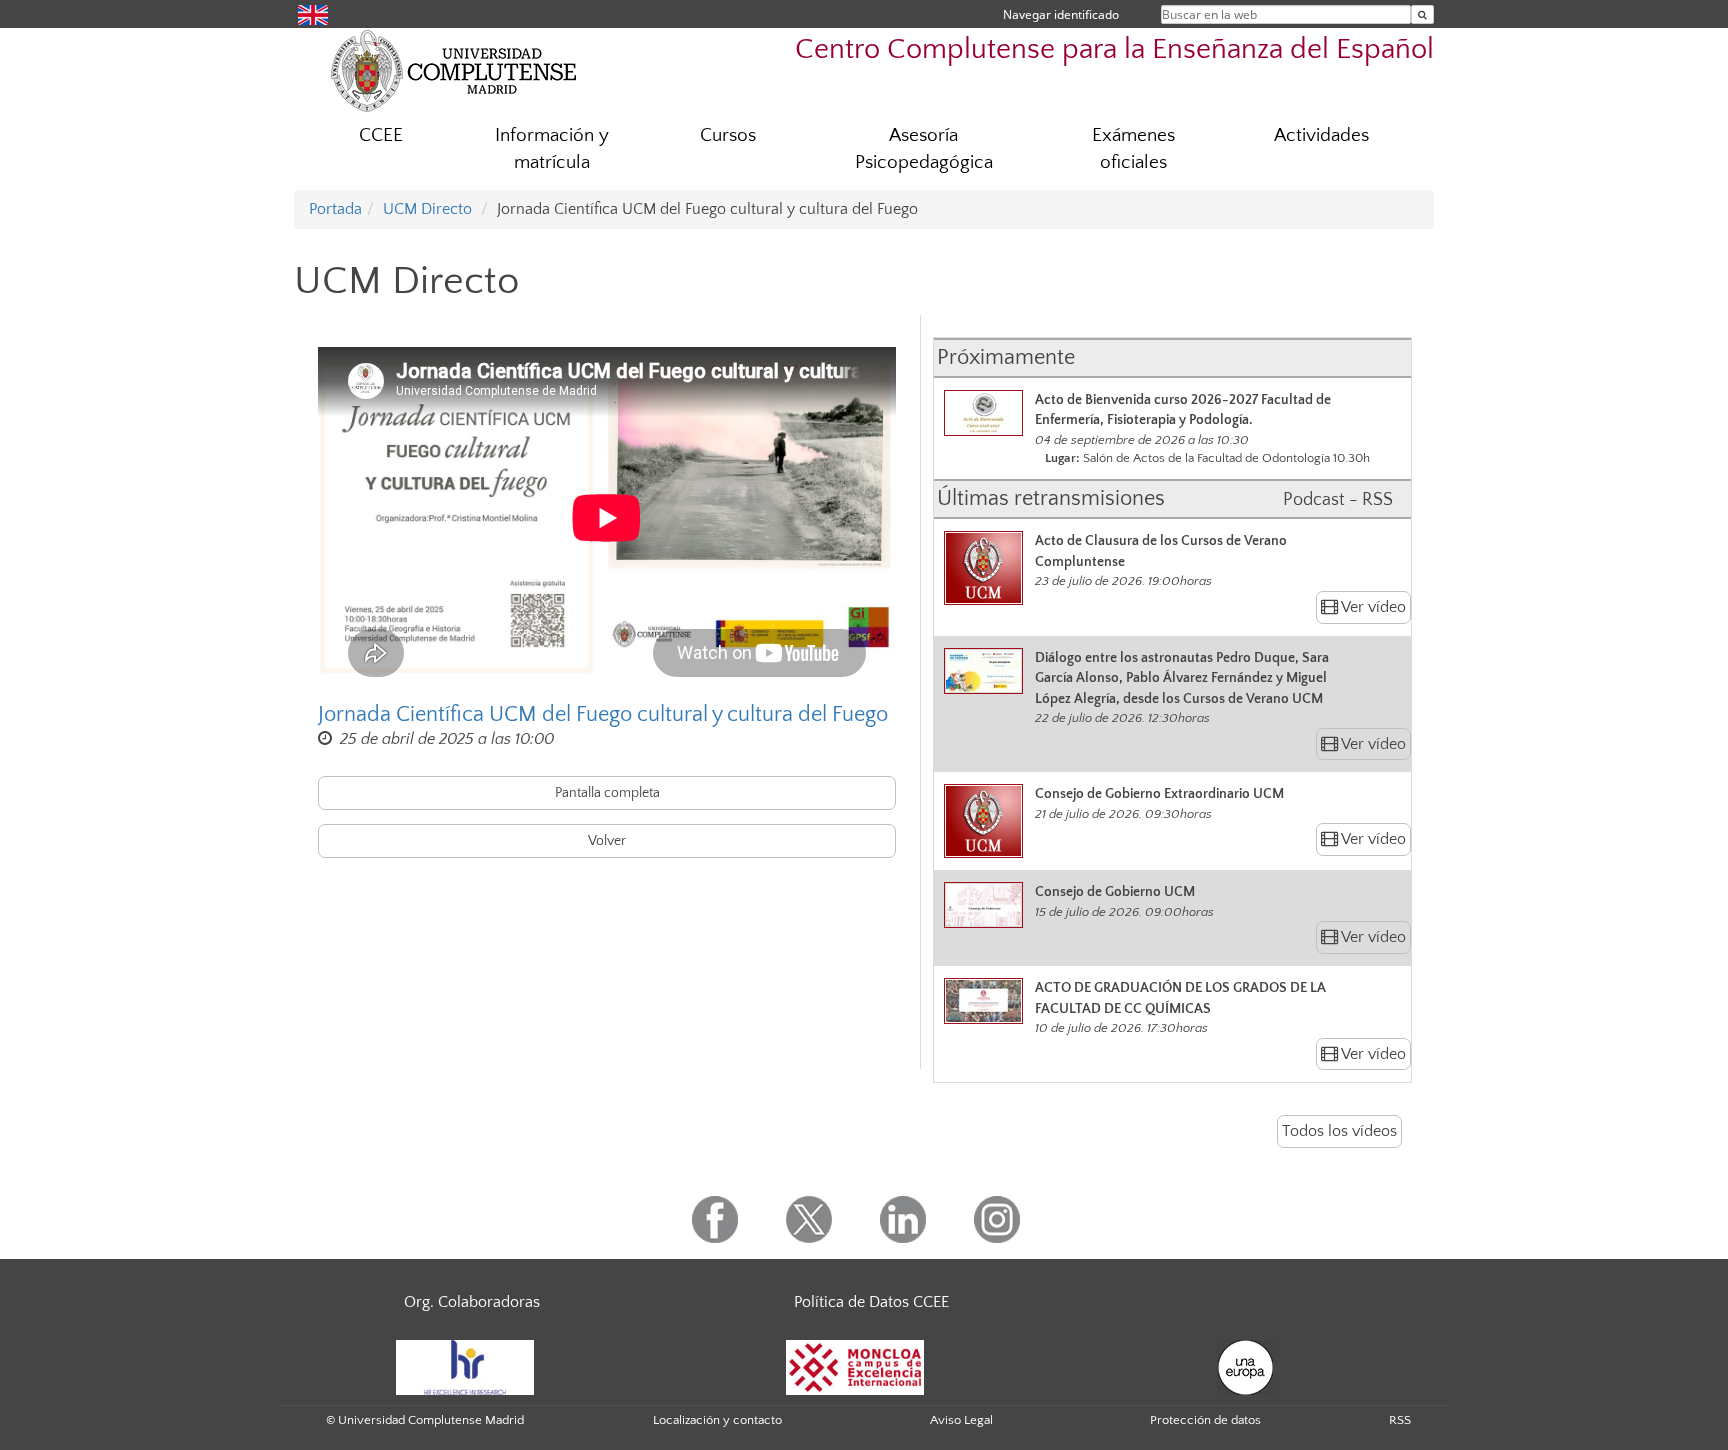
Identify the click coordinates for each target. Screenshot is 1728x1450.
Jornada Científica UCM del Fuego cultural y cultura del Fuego (603, 714)
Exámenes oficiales (1133, 149)
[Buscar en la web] (1422, 14)
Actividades (1321, 135)
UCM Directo (427, 209)
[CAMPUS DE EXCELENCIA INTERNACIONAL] (855, 1366)
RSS (1400, 1420)
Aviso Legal (961, 1420)
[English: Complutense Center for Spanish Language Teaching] (313, 13)
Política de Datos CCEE (871, 1302)
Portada (335, 209)
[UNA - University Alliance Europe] (1245, 1366)
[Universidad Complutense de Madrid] (454, 70)
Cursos (728, 135)
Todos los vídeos (1339, 1131)
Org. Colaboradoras (472, 1302)
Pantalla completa (607, 793)
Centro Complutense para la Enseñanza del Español (1114, 49)
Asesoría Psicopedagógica (924, 149)
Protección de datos (1205, 1420)
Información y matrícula (552, 149)
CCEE (381, 135)
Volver (607, 841)
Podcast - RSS (1338, 500)
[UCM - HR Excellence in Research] (465, 1366)
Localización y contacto (717, 1420)
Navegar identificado (1061, 14)
